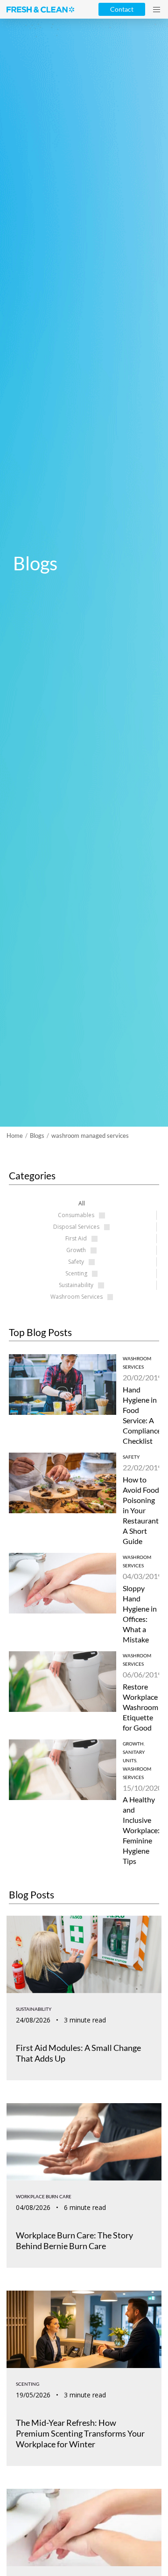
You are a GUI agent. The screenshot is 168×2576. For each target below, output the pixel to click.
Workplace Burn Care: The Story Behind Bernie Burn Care (74, 2240)
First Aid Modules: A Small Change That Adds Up (78, 2053)
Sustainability (34, 2009)
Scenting (28, 2384)
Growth (133, 1744)
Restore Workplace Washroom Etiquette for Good (140, 1707)
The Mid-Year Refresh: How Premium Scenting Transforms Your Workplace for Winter (80, 2433)
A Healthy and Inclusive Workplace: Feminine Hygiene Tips (141, 1830)
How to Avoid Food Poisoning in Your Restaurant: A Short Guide (142, 1510)
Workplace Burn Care (44, 2196)
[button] (157, 10)
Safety (131, 1457)
